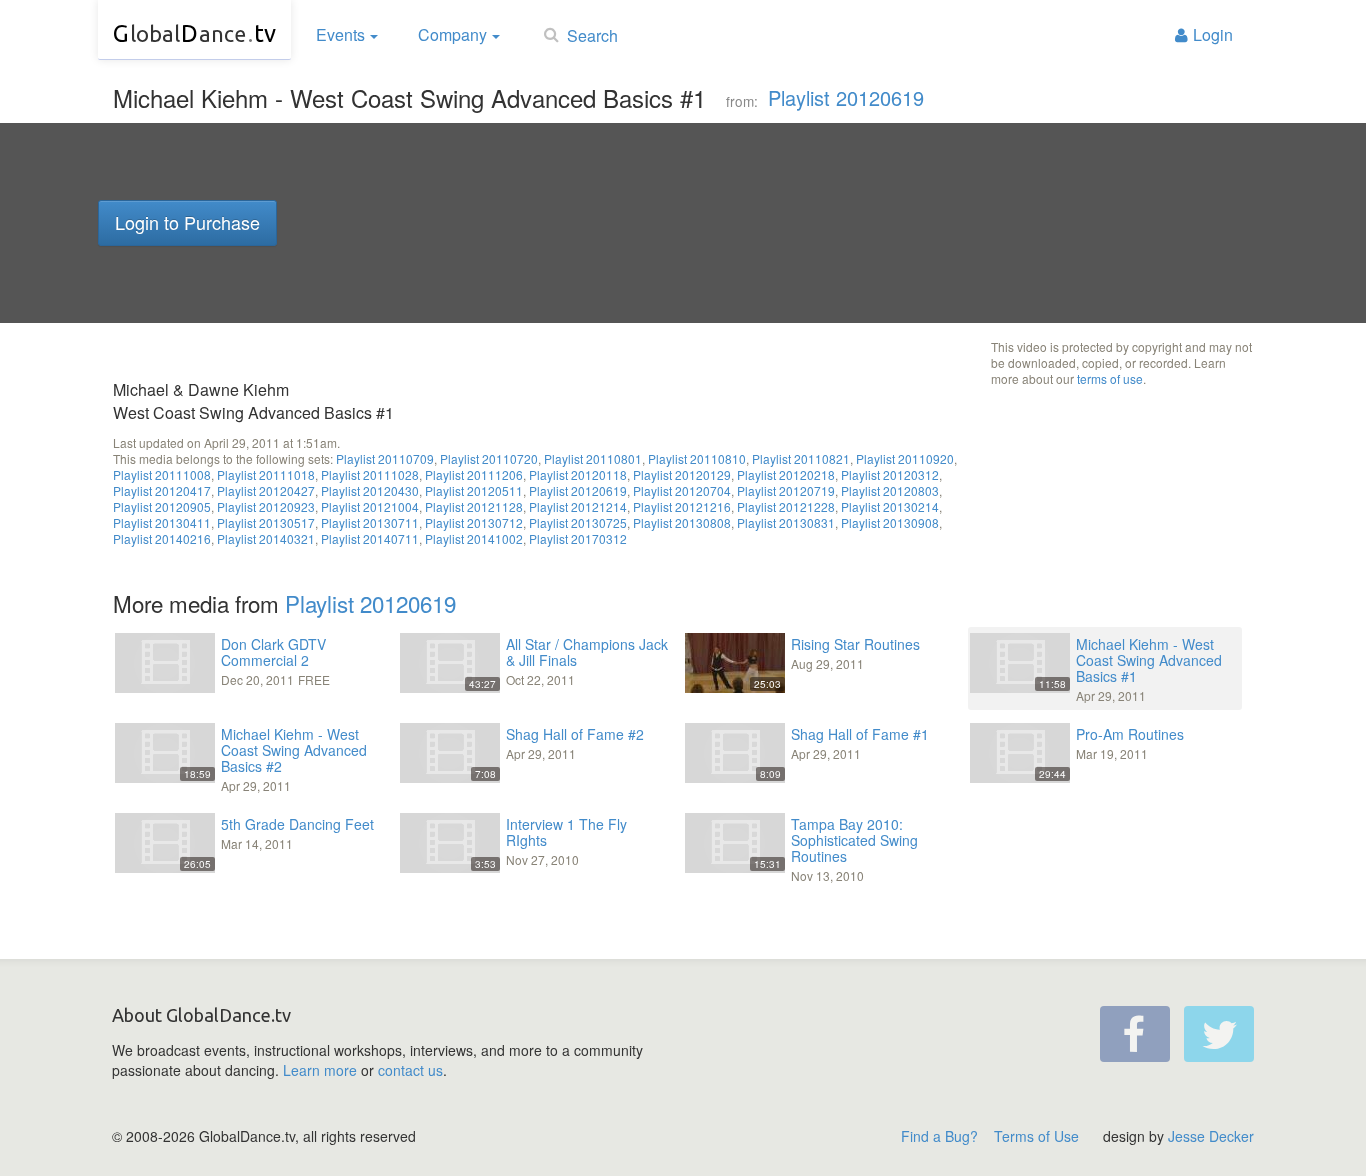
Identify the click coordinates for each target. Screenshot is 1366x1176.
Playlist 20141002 (474, 538)
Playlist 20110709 (385, 458)
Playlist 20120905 (162, 506)
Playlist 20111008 (162, 474)
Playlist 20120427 (266, 490)
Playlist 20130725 (578, 522)
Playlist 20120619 (846, 97)
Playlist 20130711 (370, 522)
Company (452, 34)
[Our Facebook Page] (1135, 1034)
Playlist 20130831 (786, 522)
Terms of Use (1036, 1136)
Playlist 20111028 (370, 474)
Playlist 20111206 (474, 474)
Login (1213, 34)
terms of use (1110, 378)
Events (340, 34)
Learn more (320, 1070)
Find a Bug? (939, 1136)
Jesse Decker (1211, 1136)
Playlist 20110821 (801, 458)
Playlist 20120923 (266, 506)
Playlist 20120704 (682, 490)
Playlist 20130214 (890, 506)
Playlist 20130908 (890, 522)
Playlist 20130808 (682, 522)
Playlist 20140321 (266, 538)
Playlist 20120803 (890, 490)
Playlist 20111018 (266, 474)
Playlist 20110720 (489, 458)
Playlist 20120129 (682, 474)
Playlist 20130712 (474, 522)
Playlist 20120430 (370, 490)
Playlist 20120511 (474, 490)
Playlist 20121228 (786, 506)
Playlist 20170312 (578, 538)
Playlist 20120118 (578, 474)
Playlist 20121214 (578, 506)
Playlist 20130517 (266, 522)
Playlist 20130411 (162, 522)
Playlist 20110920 (905, 458)
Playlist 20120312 (890, 474)
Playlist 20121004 (370, 506)
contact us (410, 1070)
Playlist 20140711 (370, 538)
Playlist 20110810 (697, 458)
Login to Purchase (187, 222)
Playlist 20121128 (474, 506)
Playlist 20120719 (786, 490)
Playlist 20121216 (682, 506)
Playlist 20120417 (162, 490)
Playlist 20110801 (593, 458)
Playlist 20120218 (786, 474)
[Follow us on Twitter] (1219, 1034)
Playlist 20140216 (162, 538)
